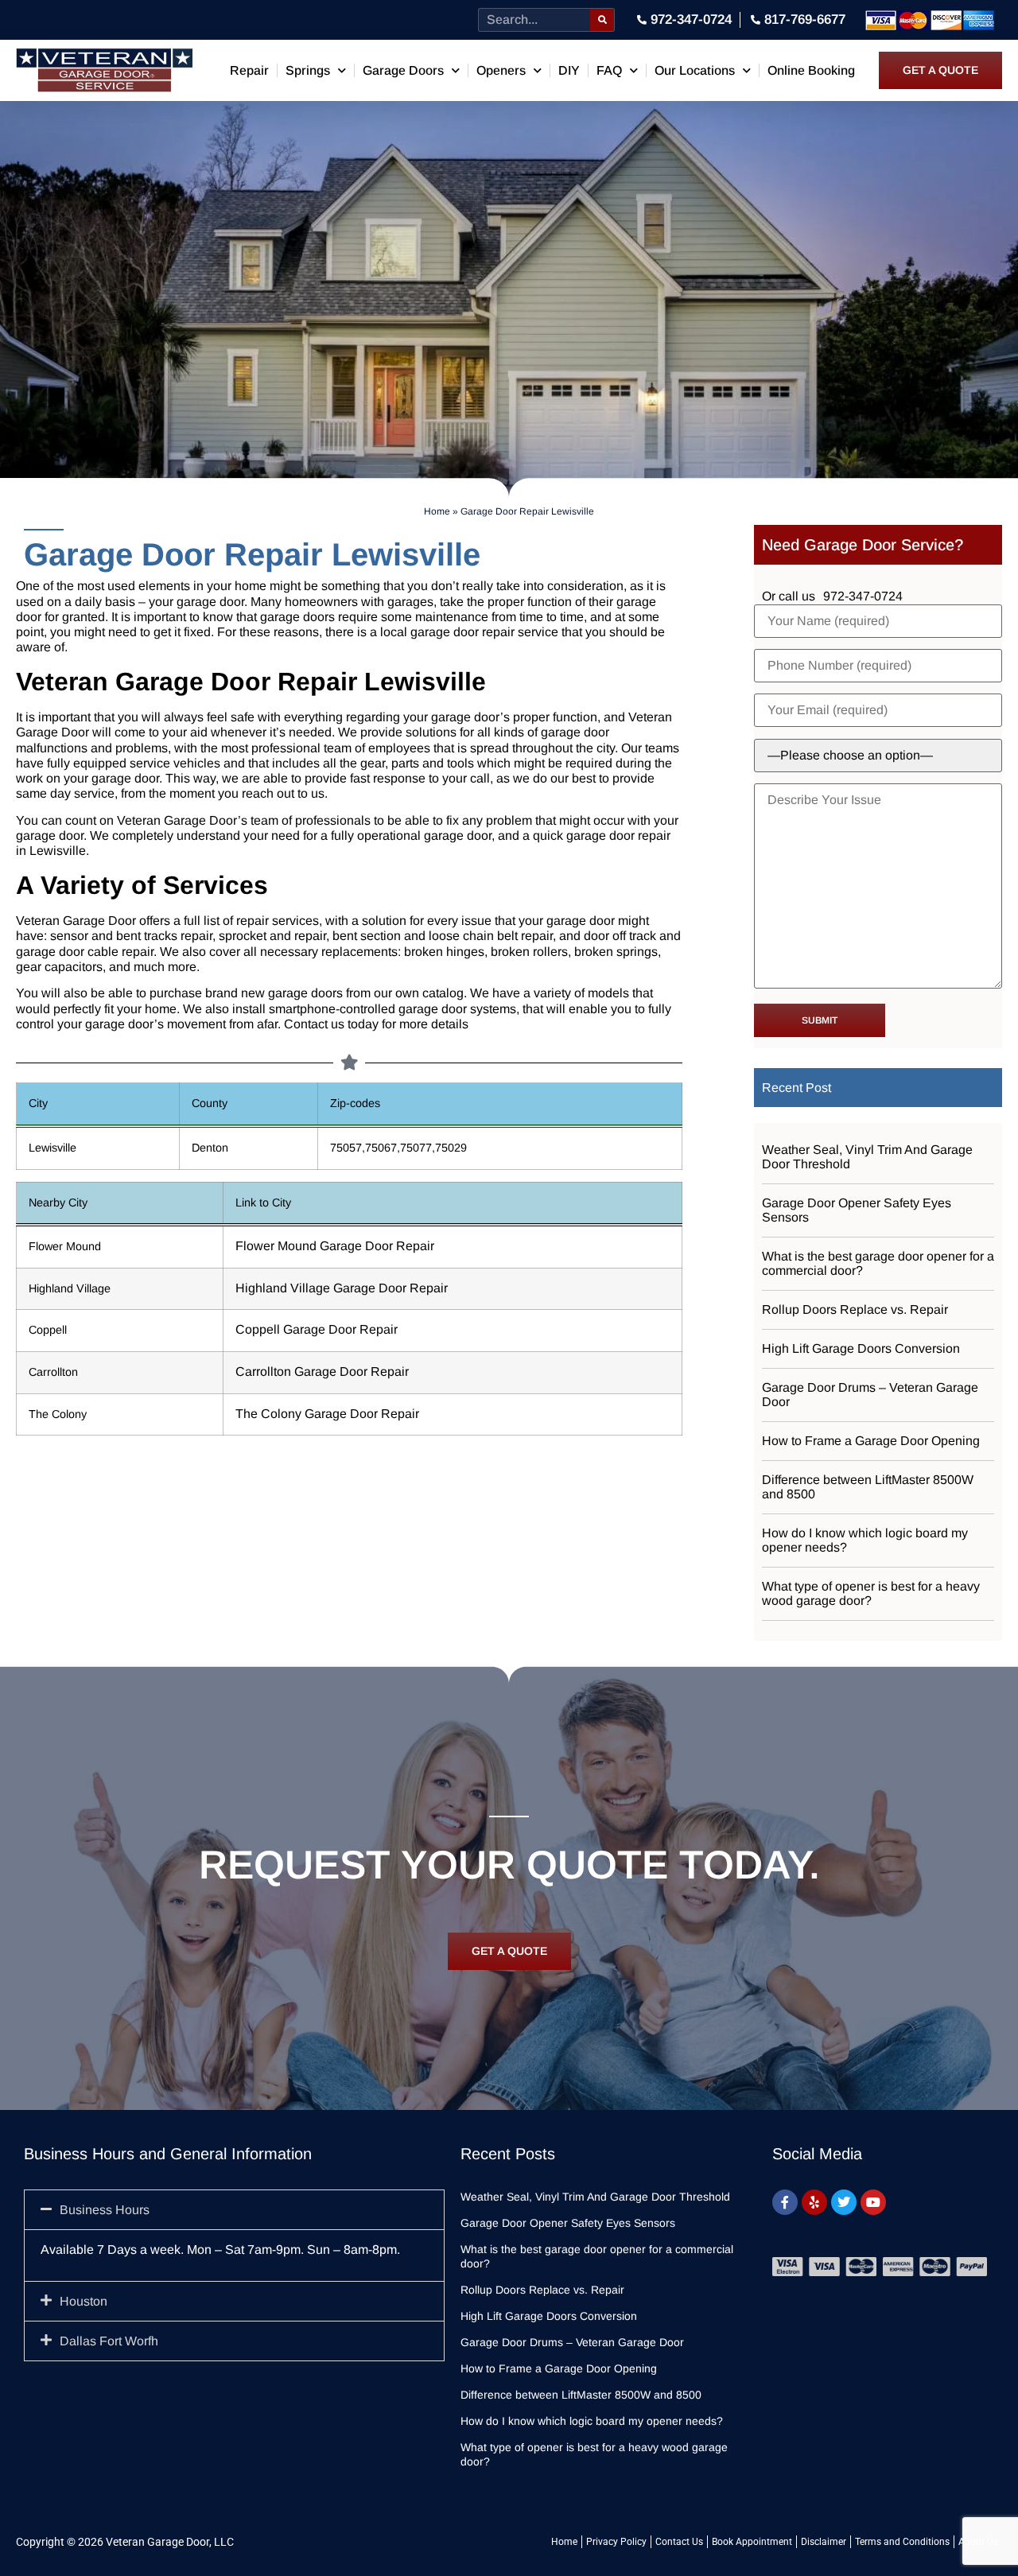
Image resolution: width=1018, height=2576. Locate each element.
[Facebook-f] (785, 2202)
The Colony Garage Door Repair (327, 1414)
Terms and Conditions (902, 2542)
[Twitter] (844, 2202)
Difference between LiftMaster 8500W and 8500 (868, 1487)
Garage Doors (403, 70)
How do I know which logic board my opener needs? (865, 1540)
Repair (249, 70)
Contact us (314, 1024)
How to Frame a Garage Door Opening (871, 1441)
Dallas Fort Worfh (109, 2341)
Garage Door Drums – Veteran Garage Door (870, 1395)
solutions (431, 732)
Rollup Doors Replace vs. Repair (855, 1309)
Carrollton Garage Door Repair (322, 1372)
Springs (308, 70)
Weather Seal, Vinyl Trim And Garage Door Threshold (867, 1157)
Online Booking (811, 70)
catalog (443, 993)
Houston (84, 2301)
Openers (501, 70)
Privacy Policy (616, 2542)
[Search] (602, 20)
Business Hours (105, 2210)
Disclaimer (824, 2542)
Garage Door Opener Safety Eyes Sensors (857, 1210)
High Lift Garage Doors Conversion (861, 1348)
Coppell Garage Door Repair (317, 1329)
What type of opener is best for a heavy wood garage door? (871, 1593)
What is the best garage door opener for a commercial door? (878, 1263)
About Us (978, 2542)
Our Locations (695, 70)
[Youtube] (873, 2202)
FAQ (609, 70)
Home (437, 511)
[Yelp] (814, 2202)
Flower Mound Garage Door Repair (335, 1246)
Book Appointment (752, 2542)
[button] (234, 2210)
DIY (569, 70)
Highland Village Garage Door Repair (342, 1288)
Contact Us (679, 2542)
